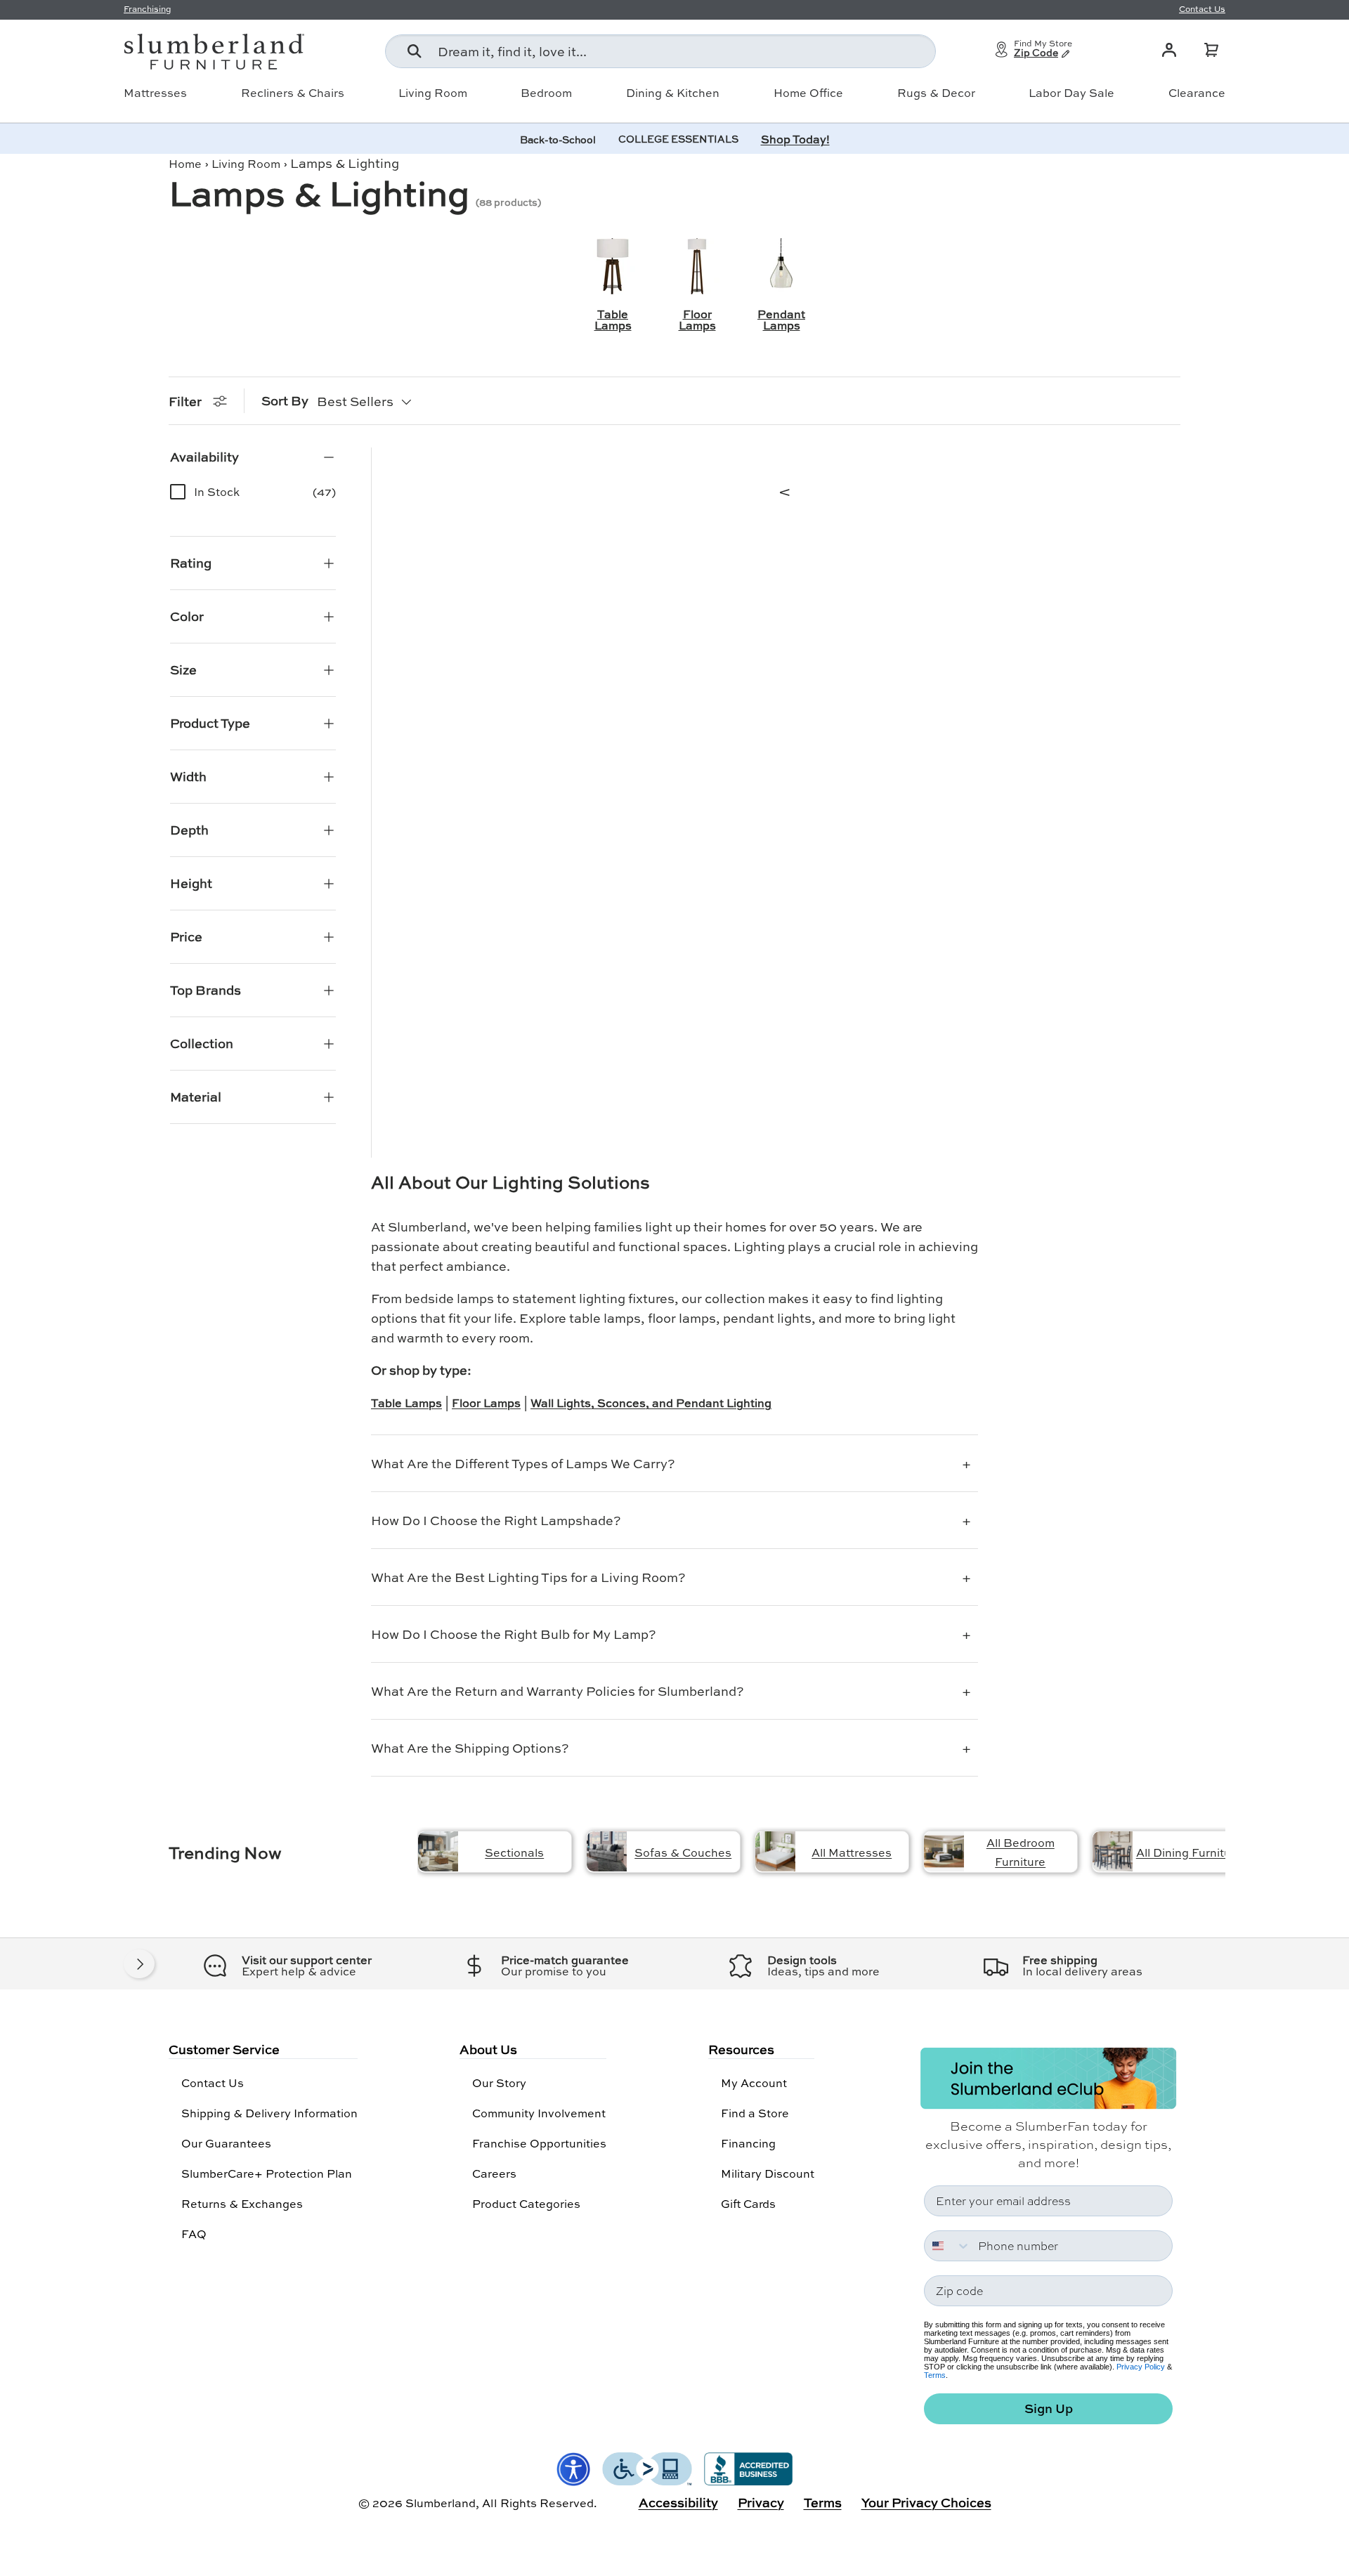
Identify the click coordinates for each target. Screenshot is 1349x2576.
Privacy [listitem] (761, 2502)
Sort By (285, 400)
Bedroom (546, 93)
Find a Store (755, 2113)
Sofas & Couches (683, 1852)
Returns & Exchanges (242, 2203)
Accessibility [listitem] (678, 2502)
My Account (754, 2083)
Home (185, 163)
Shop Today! (795, 139)
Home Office (808, 93)
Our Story (499, 2083)
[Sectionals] (438, 1851)
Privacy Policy (1141, 2367)
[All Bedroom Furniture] (944, 1851)
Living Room (433, 93)
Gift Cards (748, 2203)
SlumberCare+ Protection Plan (267, 2173)
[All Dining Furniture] (1113, 1851)
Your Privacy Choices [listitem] (926, 2502)
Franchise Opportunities (539, 2143)
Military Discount (768, 2173)
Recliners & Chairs (293, 93)
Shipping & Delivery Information (269, 2113)
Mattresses (155, 93)
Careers (494, 2173)
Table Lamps (406, 1403)
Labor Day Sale (1071, 93)
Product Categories (526, 2203)
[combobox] (660, 51)
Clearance (1197, 93)
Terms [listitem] (823, 2502)
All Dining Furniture (1189, 1852)
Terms (935, 2375)
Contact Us (213, 2083)
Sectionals (514, 1852)
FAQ (194, 2234)
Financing (748, 2143)
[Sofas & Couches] (607, 1851)
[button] (1211, 50)
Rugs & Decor (936, 93)
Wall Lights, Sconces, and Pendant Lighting (651, 1403)
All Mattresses (852, 1852)
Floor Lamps (486, 1403)
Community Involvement (539, 2113)
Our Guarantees (226, 2143)
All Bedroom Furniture (1021, 1852)
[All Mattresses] (775, 1851)
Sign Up (1049, 2408)
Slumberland (441, 2503)
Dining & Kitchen (673, 93)
